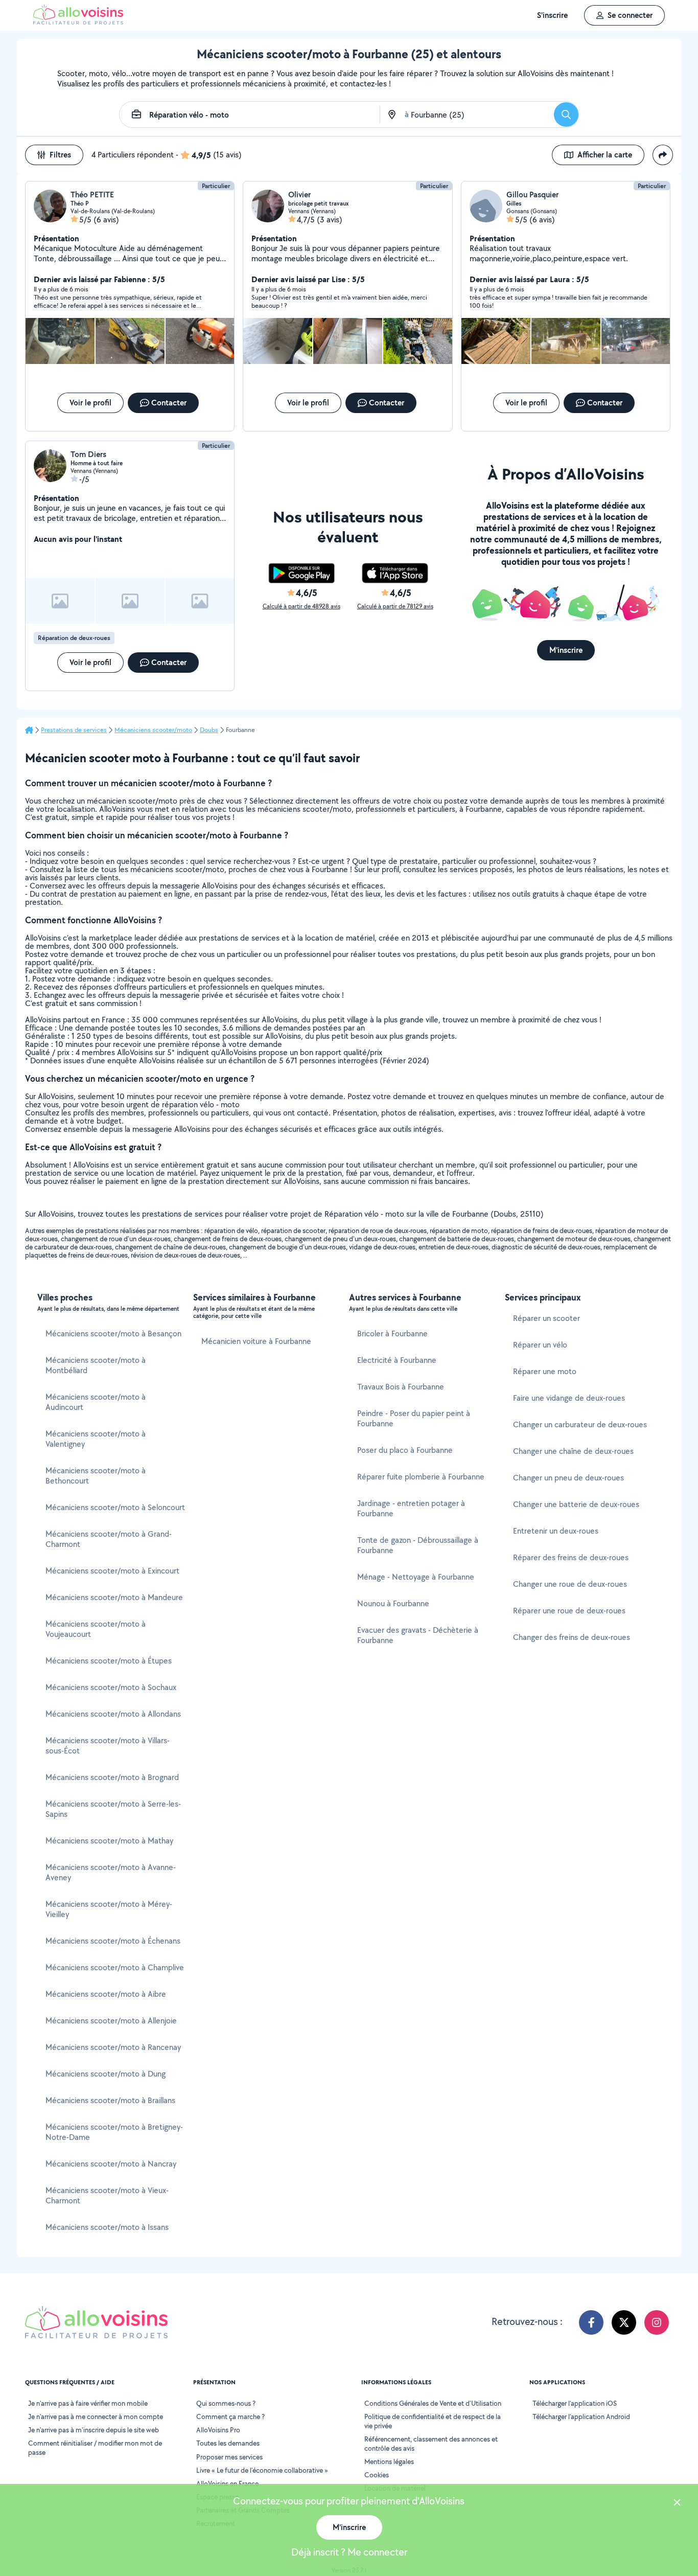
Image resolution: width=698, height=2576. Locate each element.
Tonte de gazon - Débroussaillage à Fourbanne (418, 1545)
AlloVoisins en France (227, 2483)
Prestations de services (74, 730)
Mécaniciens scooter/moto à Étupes (109, 1661)
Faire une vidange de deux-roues (569, 1398)
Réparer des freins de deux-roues (571, 1557)
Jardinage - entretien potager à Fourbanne (411, 1508)
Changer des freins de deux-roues (572, 1637)
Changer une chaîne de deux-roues (573, 1451)
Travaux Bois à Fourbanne (401, 1387)
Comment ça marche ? (230, 2417)
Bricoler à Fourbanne (392, 1333)
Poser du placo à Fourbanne (405, 1450)
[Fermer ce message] (677, 2504)
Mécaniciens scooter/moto (153, 730)
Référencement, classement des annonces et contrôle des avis (431, 2444)
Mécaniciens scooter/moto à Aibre (106, 1994)
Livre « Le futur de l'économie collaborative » (262, 2470)
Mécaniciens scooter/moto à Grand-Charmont (109, 1539)
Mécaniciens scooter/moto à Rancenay (113, 2047)
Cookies (377, 2475)
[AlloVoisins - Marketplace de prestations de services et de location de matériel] (78, 22)
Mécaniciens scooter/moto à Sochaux (111, 1687)
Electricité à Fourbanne (397, 1360)
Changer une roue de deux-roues (570, 1584)
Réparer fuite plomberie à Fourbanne (421, 1477)
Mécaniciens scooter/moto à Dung (106, 2074)
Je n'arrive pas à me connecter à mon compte (96, 2417)
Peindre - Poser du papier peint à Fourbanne (414, 1418)
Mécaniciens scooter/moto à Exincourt (112, 1571)
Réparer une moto (545, 1371)
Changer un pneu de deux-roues (568, 1478)
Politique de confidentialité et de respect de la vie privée (433, 2421)
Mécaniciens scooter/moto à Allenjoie (111, 2021)
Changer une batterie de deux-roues (576, 1504)
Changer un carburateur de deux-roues (580, 1424)
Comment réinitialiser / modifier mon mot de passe (95, 2448)
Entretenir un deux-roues (556, 1531)
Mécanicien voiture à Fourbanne (256, 1341)
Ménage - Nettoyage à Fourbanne (416, 1577)
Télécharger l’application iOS (575, 2403)
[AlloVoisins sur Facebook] (591, 2322)
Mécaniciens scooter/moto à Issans (107, 2227)
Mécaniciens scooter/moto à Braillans (110, 2100)
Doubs (209, 730)
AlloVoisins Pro (218, 2430)
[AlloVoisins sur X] (624, 2322)
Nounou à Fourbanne (393, 1603)
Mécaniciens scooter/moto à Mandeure (114, 1597)
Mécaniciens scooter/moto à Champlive (115, 1967)
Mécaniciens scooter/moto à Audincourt (96, 1402)
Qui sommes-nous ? (226, 2403)
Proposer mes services (229, 2457)
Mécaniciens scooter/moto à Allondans (113, 1714)
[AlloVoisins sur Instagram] (657, 2322)
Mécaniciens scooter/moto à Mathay (109, 1841)
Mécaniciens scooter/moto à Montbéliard (96, 1365)
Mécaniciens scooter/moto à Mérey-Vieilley (109, 1909)
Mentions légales (389, 2461)
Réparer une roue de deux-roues (569, 1611)
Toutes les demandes (228, 2443)
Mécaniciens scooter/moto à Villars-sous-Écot (108, 1746)
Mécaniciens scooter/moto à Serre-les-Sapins (113, 1809)
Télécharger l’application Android (581, 2417)
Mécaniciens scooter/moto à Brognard (112, 1777)
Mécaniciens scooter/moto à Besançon (113, 1333)
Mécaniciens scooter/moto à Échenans (113, 1941)
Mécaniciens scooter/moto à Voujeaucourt (96, 1629)
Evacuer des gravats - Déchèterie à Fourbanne (418, 1635)
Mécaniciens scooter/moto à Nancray (111, 2164)
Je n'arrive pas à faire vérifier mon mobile (88, 2403)
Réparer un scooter (546, 1318)
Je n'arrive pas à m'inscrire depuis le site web (94, 2430)
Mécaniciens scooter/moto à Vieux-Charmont (107, 2195)
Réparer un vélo (540, 1345)
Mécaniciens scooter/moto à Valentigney (96, 1439)
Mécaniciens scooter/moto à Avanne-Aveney (111, 1872)
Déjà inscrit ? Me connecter (349, 2552)
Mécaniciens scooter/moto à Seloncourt (115, 1507)
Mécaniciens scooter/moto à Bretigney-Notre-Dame (114, 2132)
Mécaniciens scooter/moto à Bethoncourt (96, 1476)
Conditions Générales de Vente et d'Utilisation (433, 2403)
